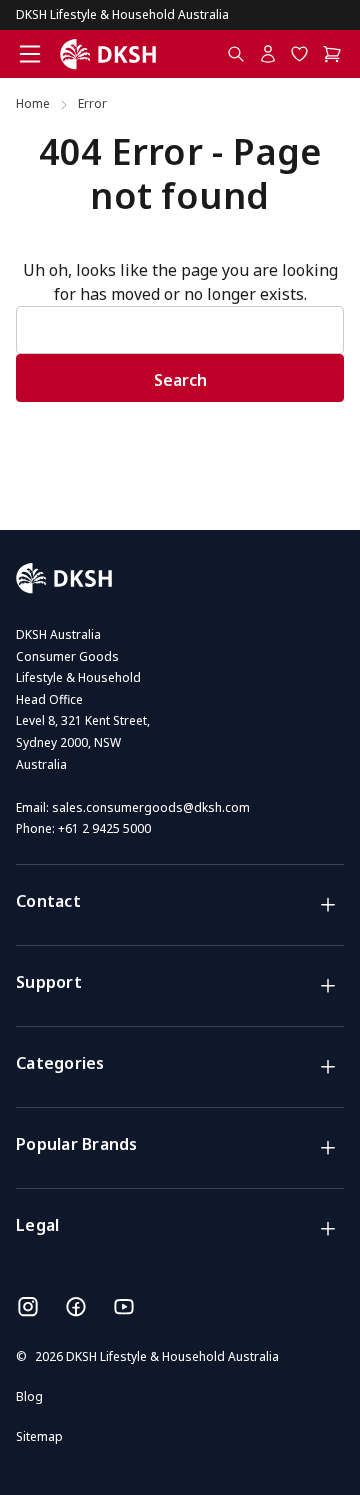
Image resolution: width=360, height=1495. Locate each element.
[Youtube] (124, 1307)
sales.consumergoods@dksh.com (151, 807)
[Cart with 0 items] (333, 54)
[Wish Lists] (300, 54)
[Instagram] (28, 1307)
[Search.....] (236, 54)
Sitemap (39, 1436)
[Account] (268, 54)
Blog (29, 1396)
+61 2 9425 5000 (104, 828)
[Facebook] (76, 1307)
